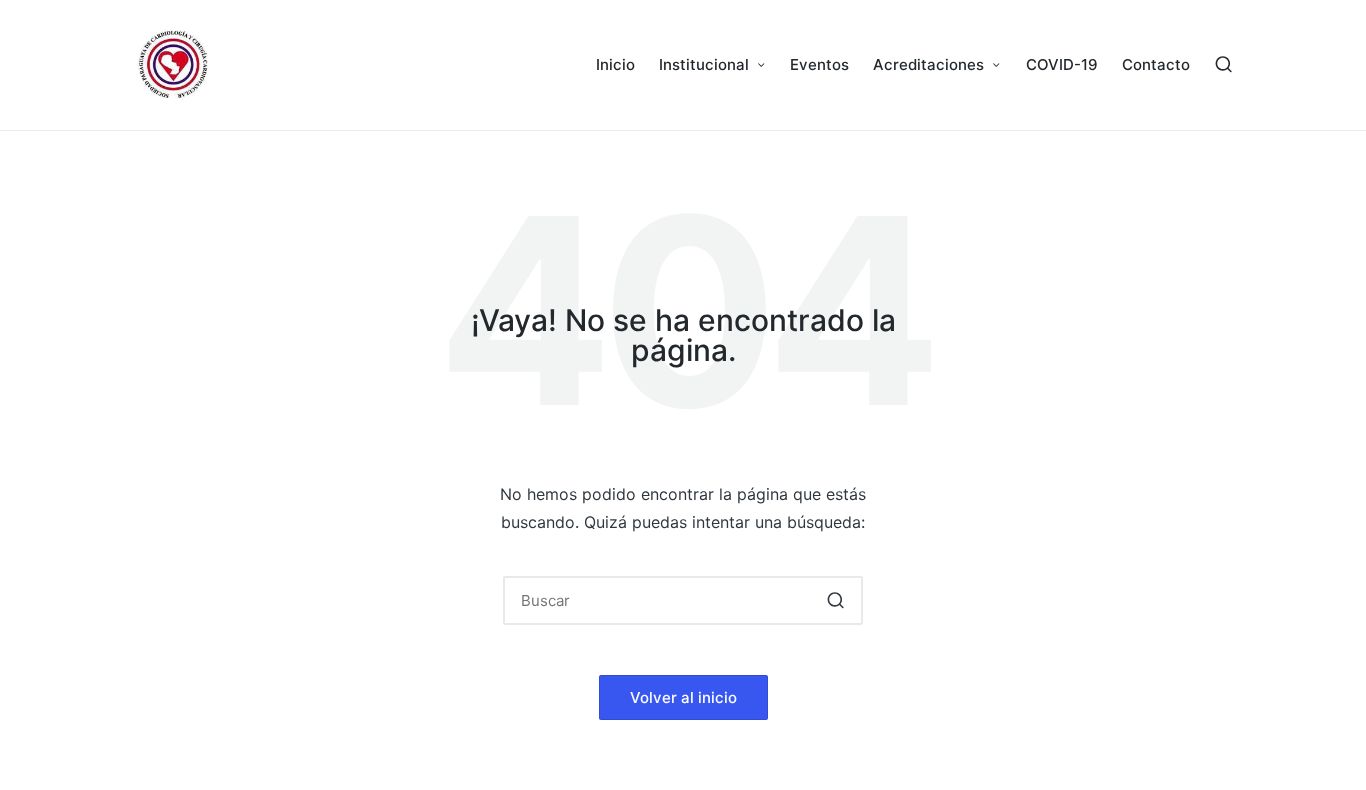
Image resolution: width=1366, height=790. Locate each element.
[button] (835, 600)
